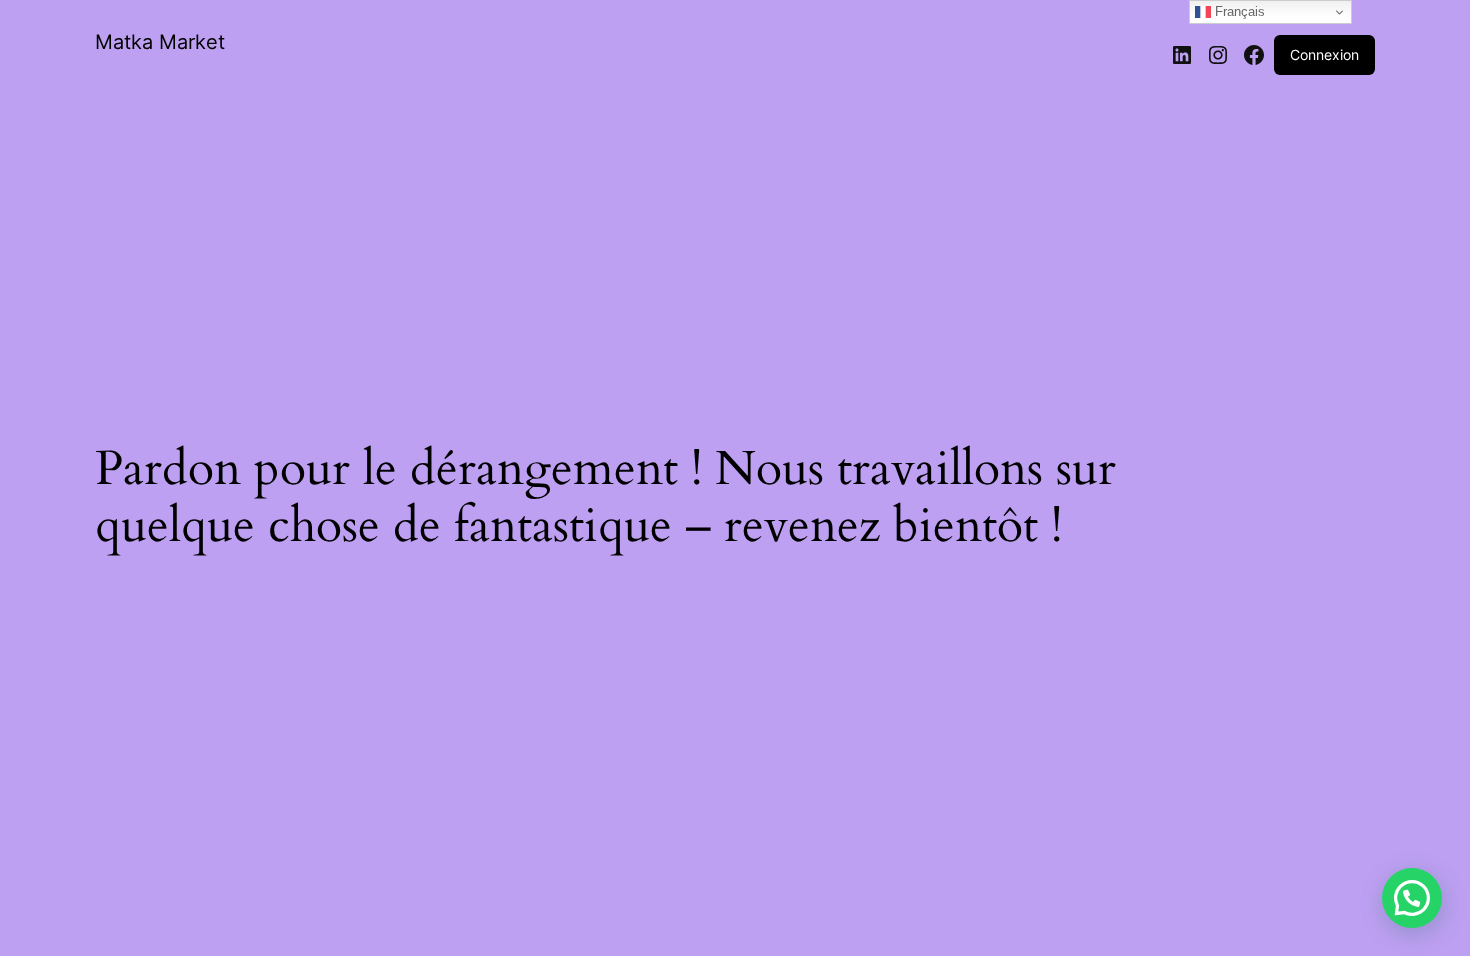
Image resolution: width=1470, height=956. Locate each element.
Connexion (1324, 54)
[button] (1412, 898)
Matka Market (160, 42)
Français (1238, 11)
